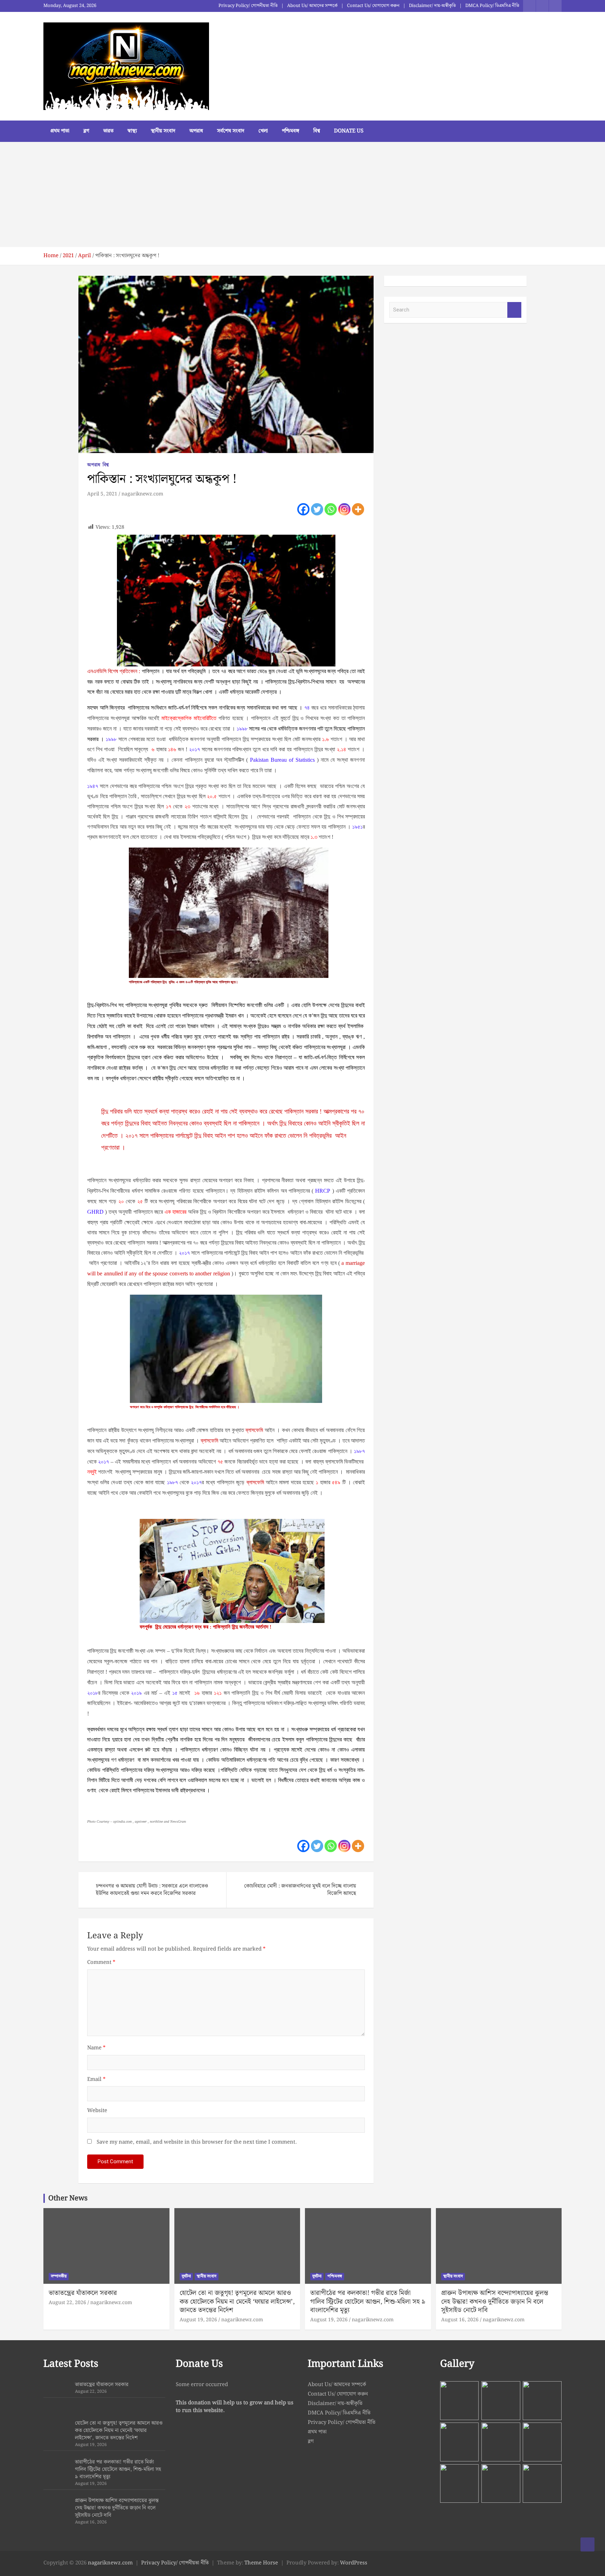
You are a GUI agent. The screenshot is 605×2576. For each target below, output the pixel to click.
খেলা (263, 131)
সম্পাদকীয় (59, 2276)
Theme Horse (261, 2563)
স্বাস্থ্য (132, 131)
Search (514, 310)
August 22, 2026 (67, 2303)
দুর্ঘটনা (186, 2276)
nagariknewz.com (142, 494)
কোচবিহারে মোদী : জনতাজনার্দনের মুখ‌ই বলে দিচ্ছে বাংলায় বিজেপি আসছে (300, 1890)
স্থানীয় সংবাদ (163, 131)
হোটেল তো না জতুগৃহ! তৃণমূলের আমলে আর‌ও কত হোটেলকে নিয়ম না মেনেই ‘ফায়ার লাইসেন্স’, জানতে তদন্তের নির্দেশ (237, 2302)
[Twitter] (317, 509)
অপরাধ (196, 131)
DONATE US (349, 131)
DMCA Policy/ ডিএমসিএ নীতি (492, 6)
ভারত (108, 131)
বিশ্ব (317, 131)
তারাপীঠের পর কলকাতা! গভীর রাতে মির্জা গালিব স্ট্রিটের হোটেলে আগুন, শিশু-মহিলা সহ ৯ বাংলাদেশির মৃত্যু (368, 2302)
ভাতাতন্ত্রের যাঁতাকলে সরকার (83, 2293)
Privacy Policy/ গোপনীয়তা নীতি (248, 6)
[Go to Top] (587, 2544)
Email (96, 2080)
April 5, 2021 (102, 494)
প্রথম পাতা (60, 131)
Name (96, 2048)
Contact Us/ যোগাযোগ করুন (373, 6)
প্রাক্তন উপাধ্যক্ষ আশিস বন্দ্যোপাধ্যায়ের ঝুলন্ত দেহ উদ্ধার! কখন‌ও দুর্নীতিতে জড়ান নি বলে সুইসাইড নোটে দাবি (495, 2302)
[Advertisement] (302, 194)
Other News (68, 2198)
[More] (358, 509)
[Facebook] (303, 509)
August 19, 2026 (198, 2320)
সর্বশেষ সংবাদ (231, 131)
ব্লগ (86, 131)
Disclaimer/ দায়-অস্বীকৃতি (432, 6)
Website (97, 2111)
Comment (101, 1963)
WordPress (354, 2563)
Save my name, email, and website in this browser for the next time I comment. (197, 2142)
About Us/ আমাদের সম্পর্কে (312, 6)
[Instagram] (344, 509)
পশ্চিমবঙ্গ (291, 131)
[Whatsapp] (331, 509)
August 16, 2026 (460, 2320)
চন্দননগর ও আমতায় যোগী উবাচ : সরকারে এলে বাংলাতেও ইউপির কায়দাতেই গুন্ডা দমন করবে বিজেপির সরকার (152, 1890)
